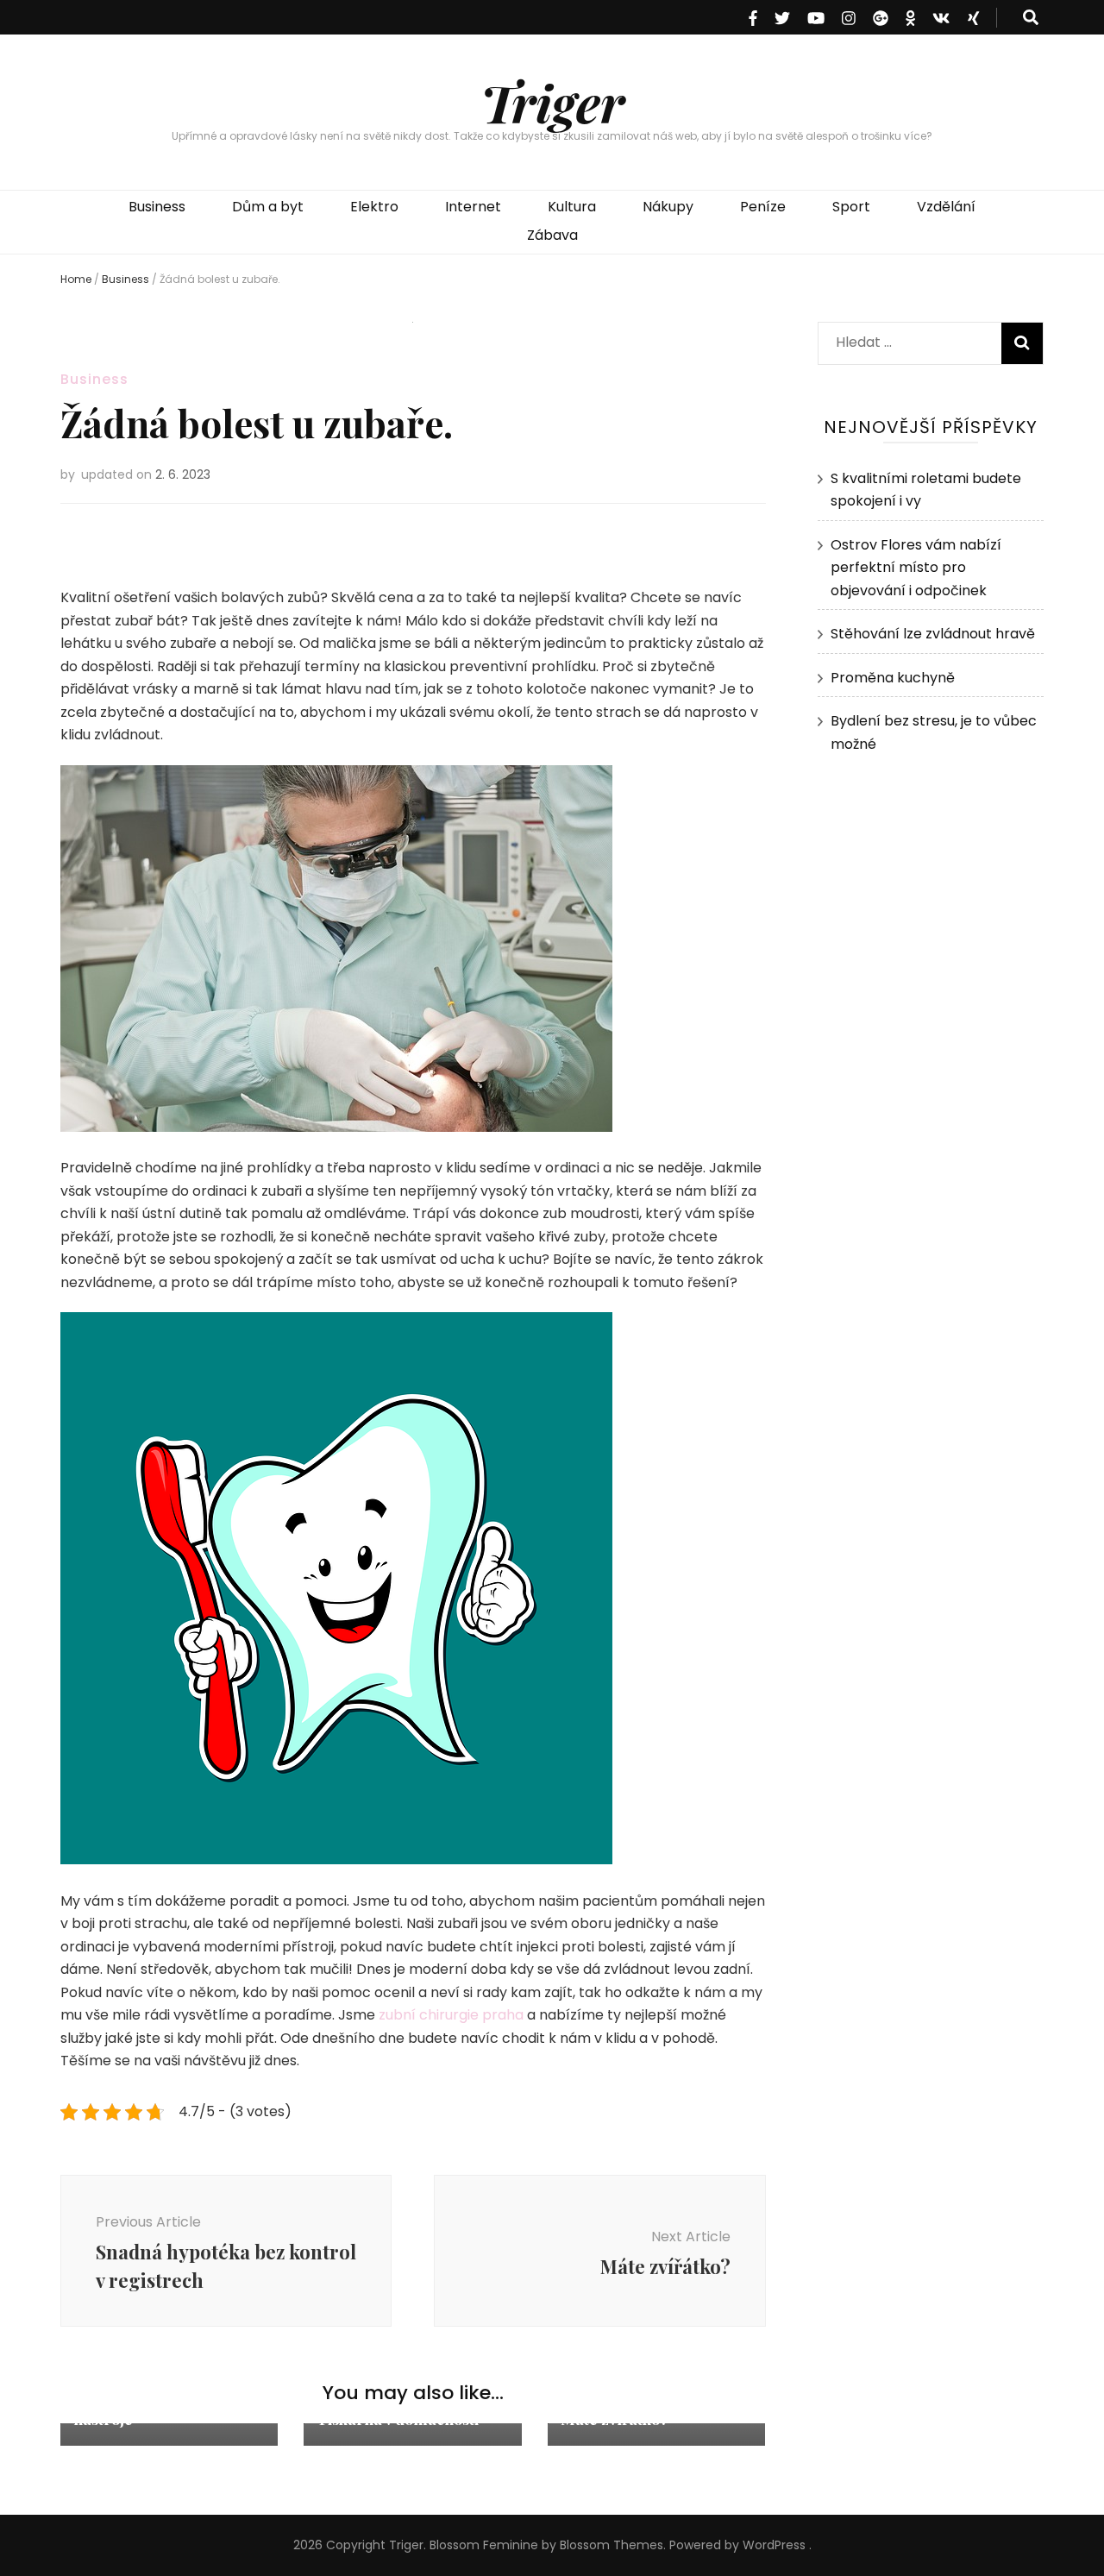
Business (157, 207)
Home (76, 279)
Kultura (572, 207)
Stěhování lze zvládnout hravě (933, 634)
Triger (552, 102)
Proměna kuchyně (893, 678)
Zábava (552, 235)
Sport (851, 207)
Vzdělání (946, 207)
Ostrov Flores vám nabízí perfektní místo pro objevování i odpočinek (916, 568)
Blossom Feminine (484, 2545)
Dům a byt (268, 207)
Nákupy (668, 207)
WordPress (774, 2545)
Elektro (374, 207)
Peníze (763, 207)
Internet (473, 207)
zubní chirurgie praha (451, 2015)
